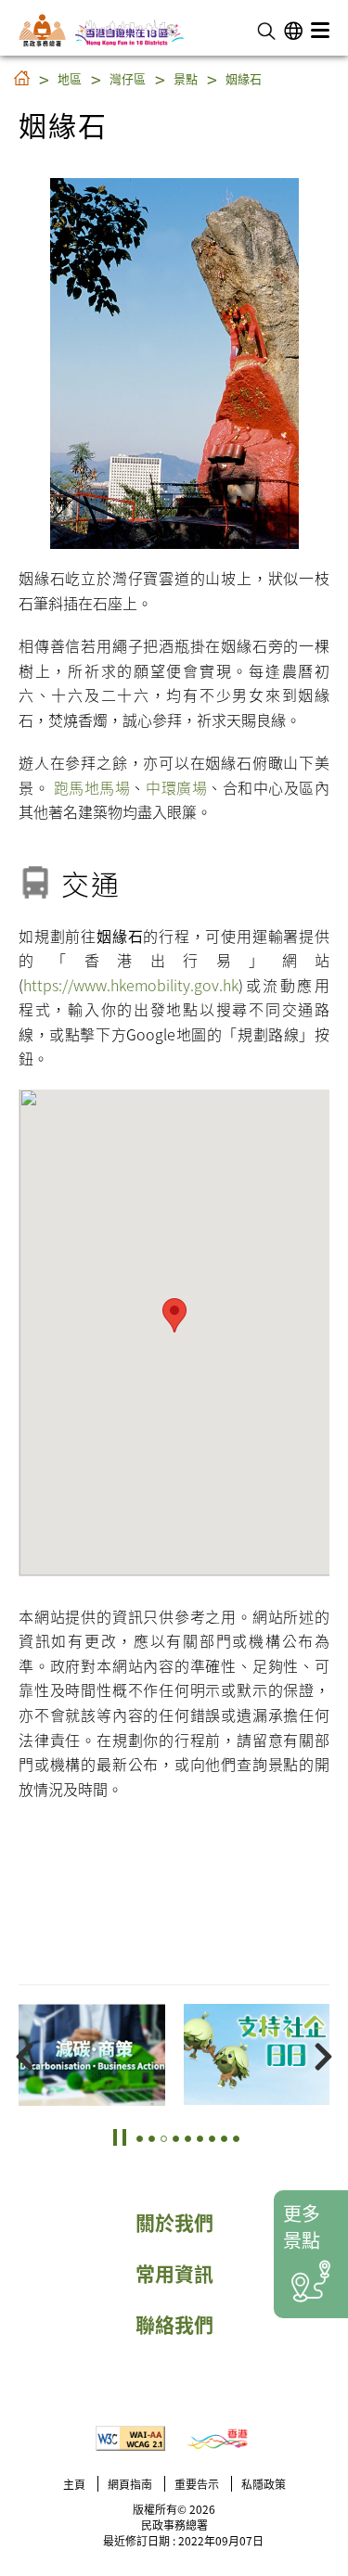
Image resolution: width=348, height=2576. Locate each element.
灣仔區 (128, 78)
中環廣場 (176, 787)
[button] (266, 29)
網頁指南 (130, 2484)
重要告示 (197, 2484)
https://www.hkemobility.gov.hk (131, 985)
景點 (186, 78)
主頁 (74, 2484)
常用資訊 (174, 2273)
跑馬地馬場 (92, 787)
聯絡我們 (174, 2324)
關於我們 (174, 2222)
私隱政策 (264, 2484)
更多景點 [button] (302, 2226)
